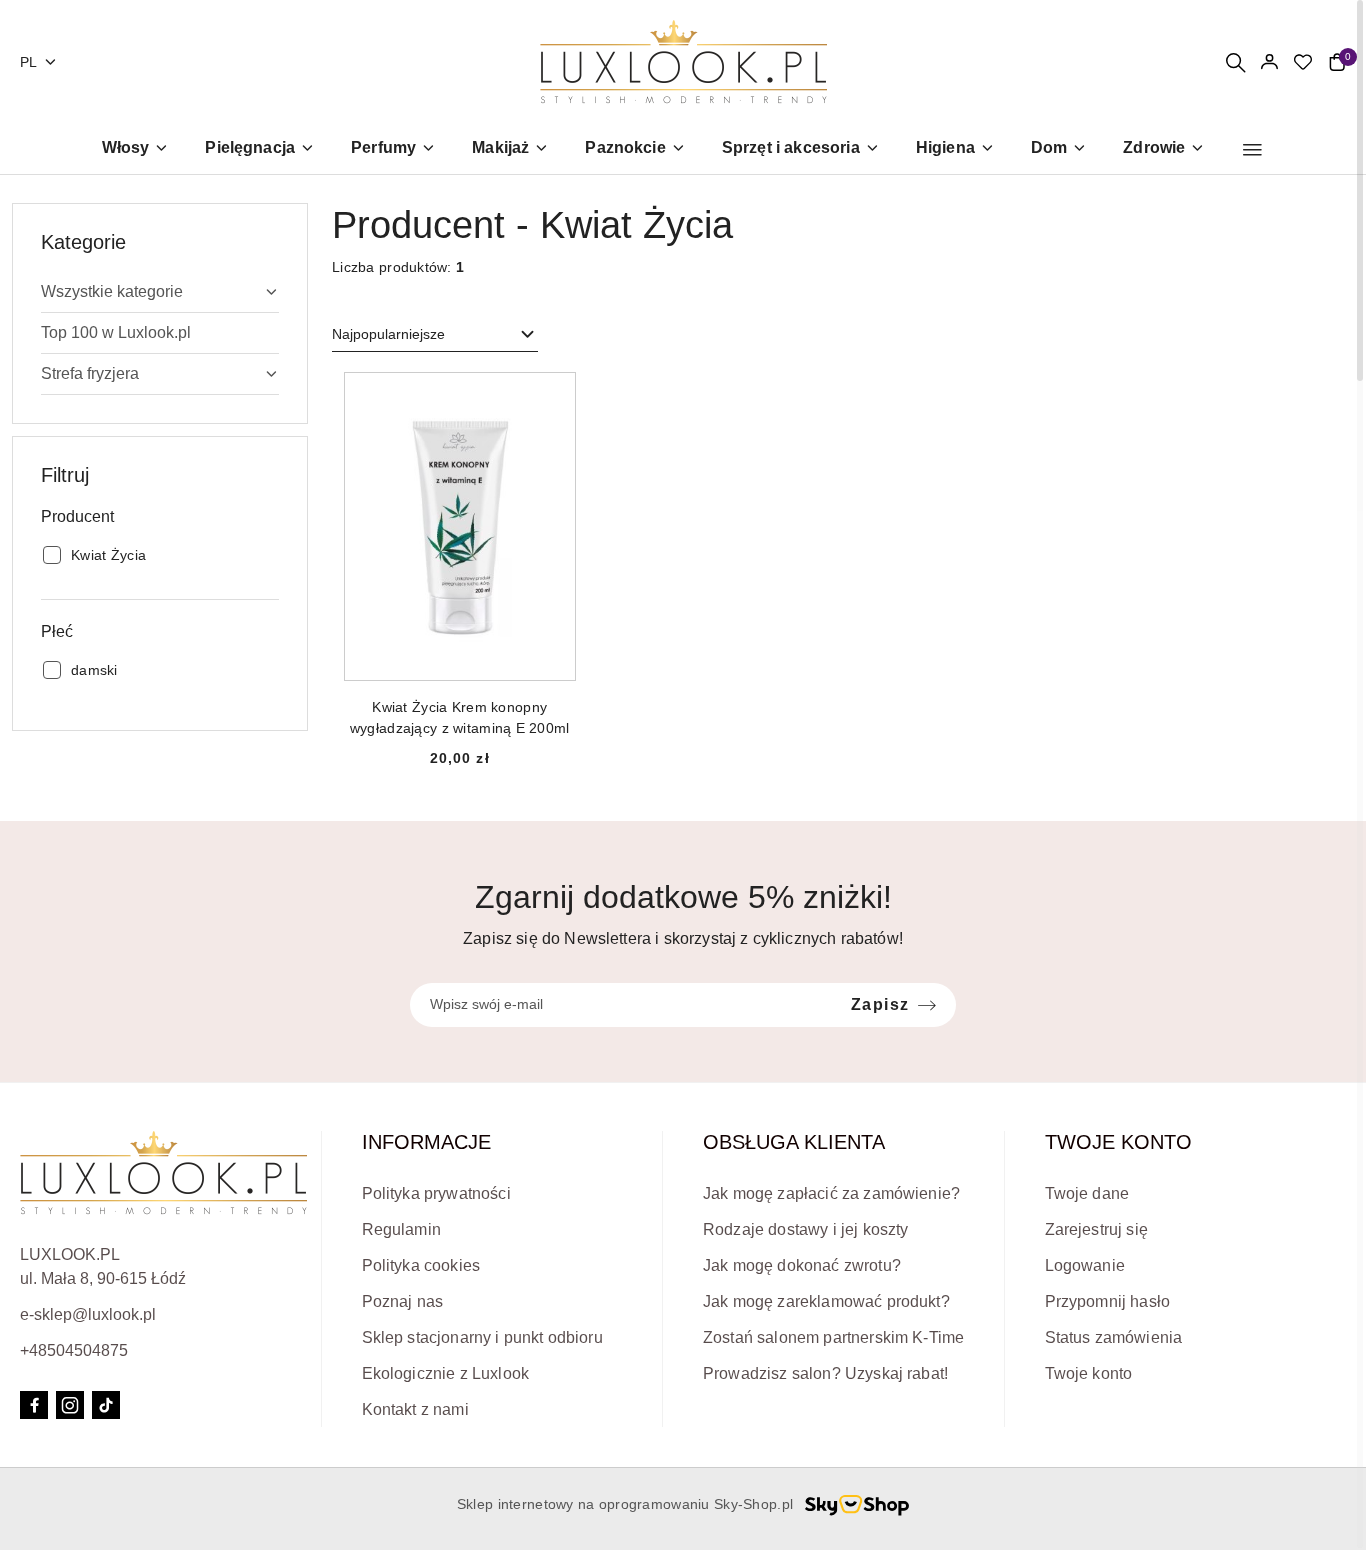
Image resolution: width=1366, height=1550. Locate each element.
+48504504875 (74, 1350)
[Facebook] (34, 1405)
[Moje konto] (1269, 62)
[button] (1252, 150)
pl (29, 62)
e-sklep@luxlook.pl (88, 1314)
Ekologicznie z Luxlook (446, 1373)
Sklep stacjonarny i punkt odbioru (482, 1337)
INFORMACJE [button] (426, 1142)
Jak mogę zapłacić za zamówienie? (831, 1193)
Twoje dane (1087, 1193)
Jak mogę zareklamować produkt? (826, 1301)
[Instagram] (70, 1405)
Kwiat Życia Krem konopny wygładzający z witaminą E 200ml (460, 717)
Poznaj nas (403, 1301)
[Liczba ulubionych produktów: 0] (1303, 62)
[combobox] (435, 335)
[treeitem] (160, 292)
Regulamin (401, 1229)
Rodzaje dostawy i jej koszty (805, 1229)
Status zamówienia (1114, 1337)
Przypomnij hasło (1108, 1301)
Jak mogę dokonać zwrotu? (802, 1265)
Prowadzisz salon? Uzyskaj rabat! (825, 1373)
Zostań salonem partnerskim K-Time (833, 1337)
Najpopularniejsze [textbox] (388, 334)
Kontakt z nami (415, 1409)
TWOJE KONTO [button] (1118, 1142)
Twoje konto (1089, 1373)
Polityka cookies (421, 1265)
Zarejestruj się (1096, 1229)
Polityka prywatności (436, 1193)
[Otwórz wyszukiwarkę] (1235, 62)
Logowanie (1085, 1265)
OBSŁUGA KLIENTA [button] (794, 1142)
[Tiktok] (106, 1405)
